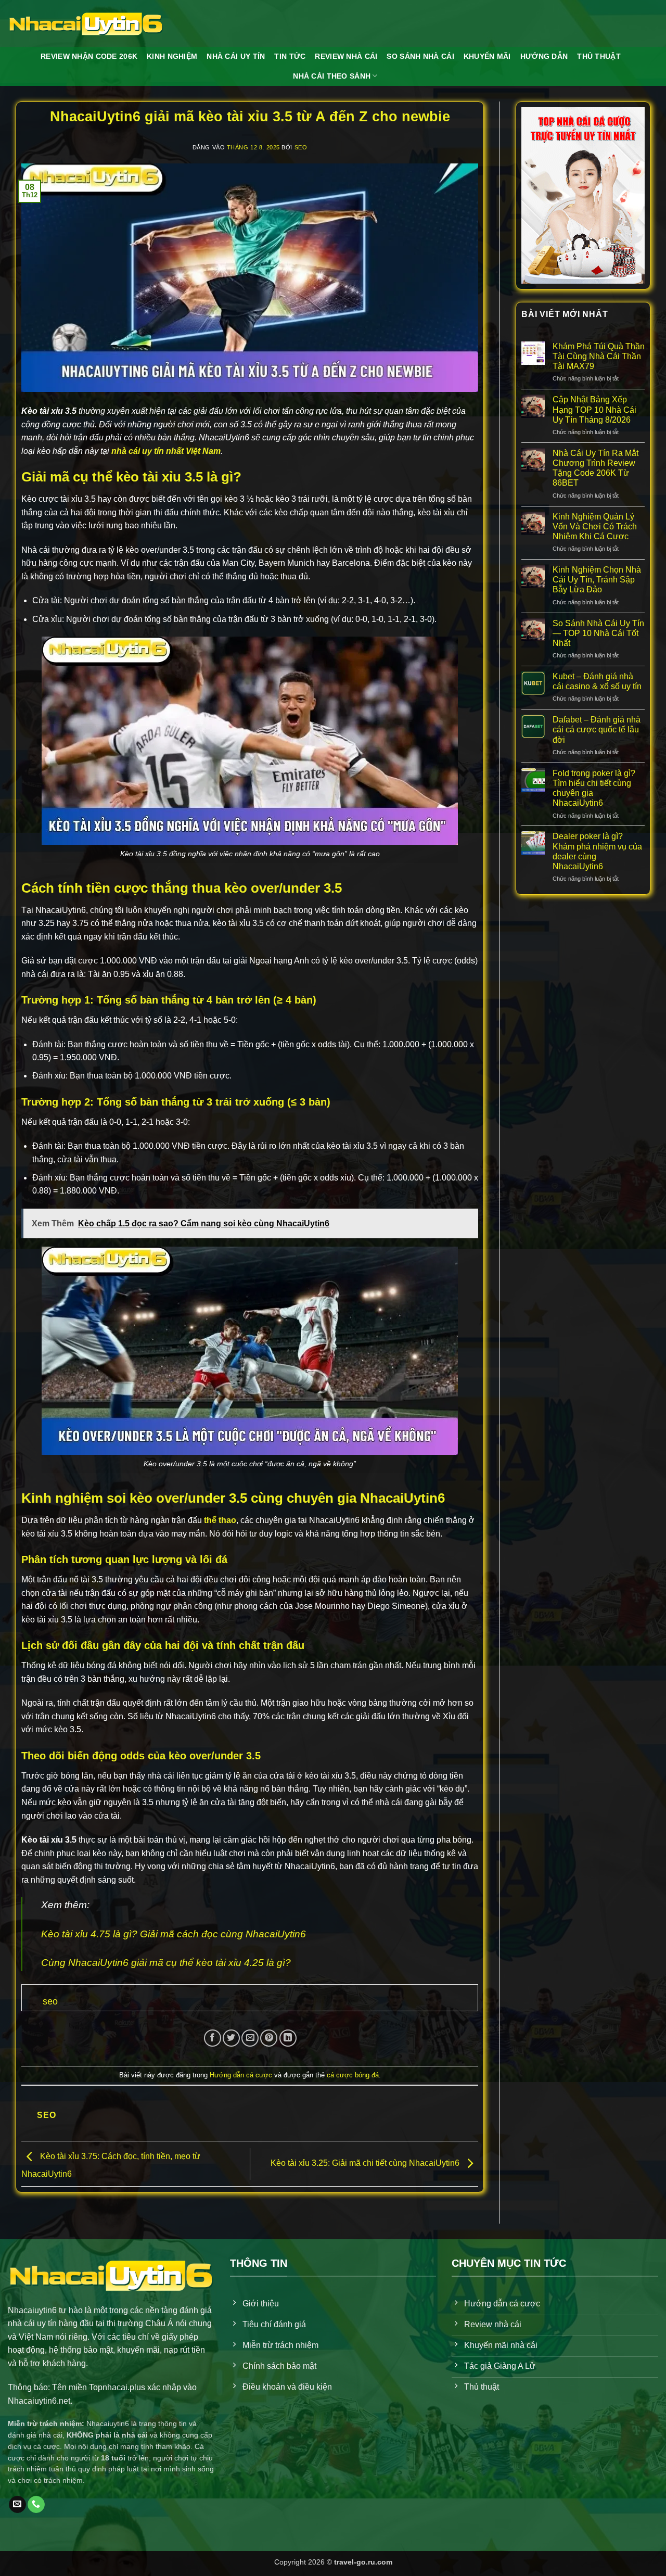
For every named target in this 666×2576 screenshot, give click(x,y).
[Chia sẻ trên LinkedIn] (288, 2038)
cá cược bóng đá (353, 2075)
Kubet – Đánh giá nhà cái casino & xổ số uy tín (597, 681)
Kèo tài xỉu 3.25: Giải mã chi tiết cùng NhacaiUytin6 (366, 2163)
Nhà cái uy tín (236, 56)
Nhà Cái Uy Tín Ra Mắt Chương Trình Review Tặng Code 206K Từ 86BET (595, 468)
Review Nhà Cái (346, 56)
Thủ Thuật (599, 56)
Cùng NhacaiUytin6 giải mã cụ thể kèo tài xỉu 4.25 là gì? (166, 1963)
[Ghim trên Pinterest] (269, 2038)
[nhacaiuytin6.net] (86, 23)
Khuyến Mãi (487, 56)
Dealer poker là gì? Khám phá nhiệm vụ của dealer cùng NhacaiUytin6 (597, 851)
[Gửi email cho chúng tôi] (17, 2505)
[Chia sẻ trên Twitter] (231, 2038)
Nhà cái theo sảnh (332, 76)
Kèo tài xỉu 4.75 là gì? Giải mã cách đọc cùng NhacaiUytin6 (174, 1934)
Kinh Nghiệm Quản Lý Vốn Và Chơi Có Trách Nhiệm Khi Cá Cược (595, 526)
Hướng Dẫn (544, 56)
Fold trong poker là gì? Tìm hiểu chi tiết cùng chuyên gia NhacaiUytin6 (594, 788)
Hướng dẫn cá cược (241, 2075)
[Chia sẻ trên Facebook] (213, 2038)
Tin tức (290, 56)
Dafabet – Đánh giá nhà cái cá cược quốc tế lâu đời (597, 729)
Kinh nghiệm (172, 56)
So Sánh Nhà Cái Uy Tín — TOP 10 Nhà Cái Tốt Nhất (598, 633)
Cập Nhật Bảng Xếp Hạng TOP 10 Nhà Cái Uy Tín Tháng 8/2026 (594, 409)
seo (301, 147)
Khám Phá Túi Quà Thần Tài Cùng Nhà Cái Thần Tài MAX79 (599, 356)
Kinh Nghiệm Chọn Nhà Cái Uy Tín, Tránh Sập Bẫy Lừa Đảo (597, 580)
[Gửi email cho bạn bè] (250, 2038)
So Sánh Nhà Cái (420, 56)
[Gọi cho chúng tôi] (36, 2505)
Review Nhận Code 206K (89, 56)
